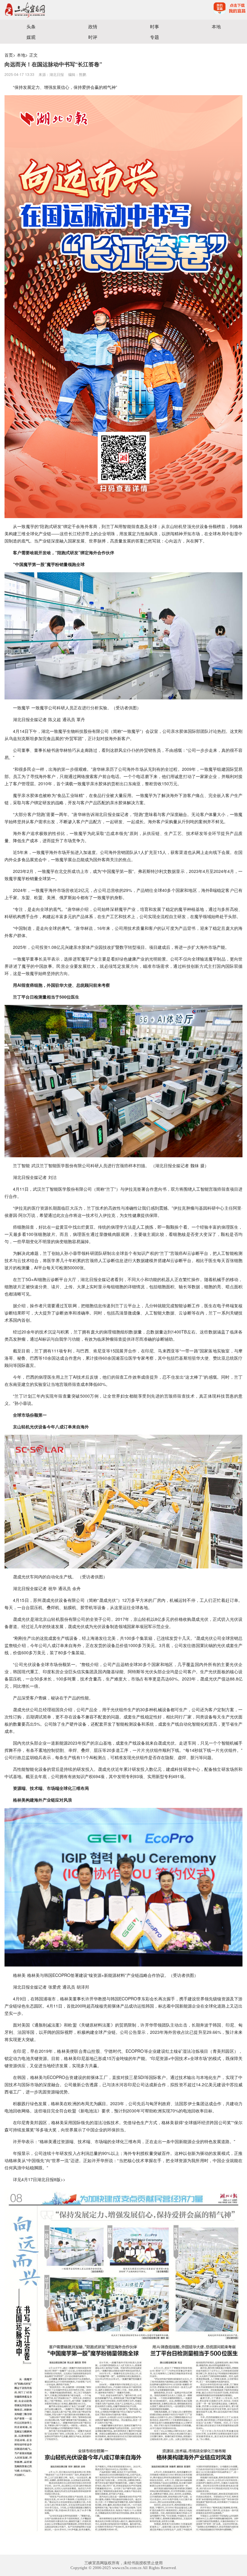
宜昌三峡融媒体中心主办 (62, 10)
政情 (93, 26)
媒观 (31, 37)
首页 (9, 55)
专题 (155, 37)
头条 (31, 26)
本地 (216, 26)
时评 (93, 37)
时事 (155, 26)
